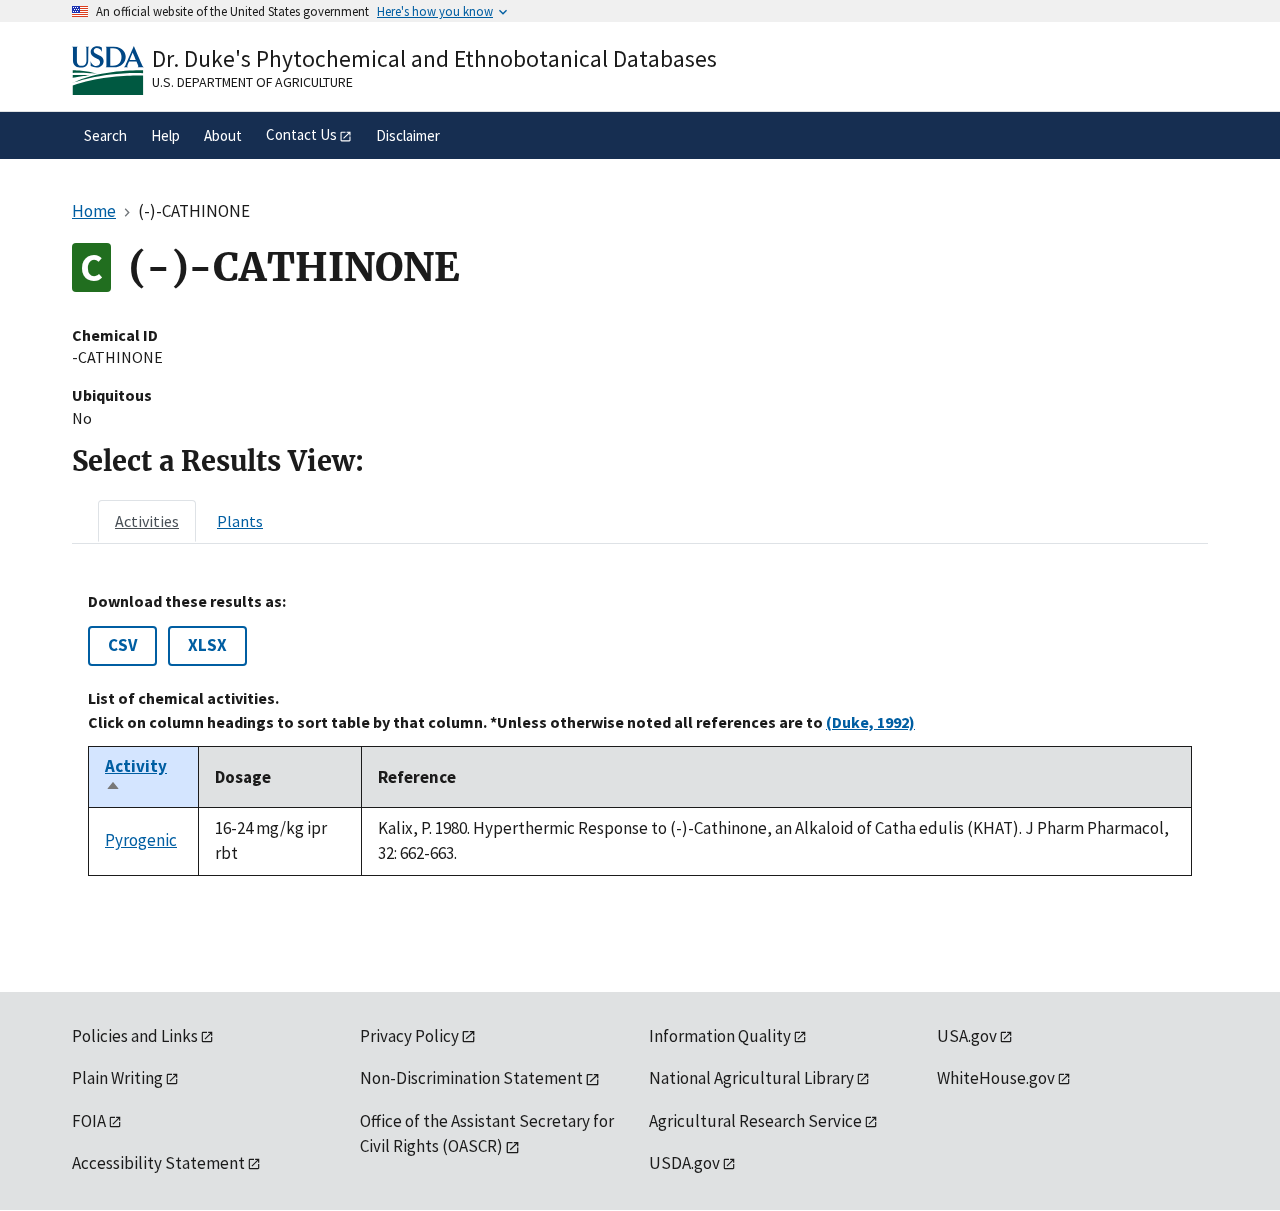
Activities (147, 521)
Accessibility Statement (158, 1163)
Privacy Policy (409, 1036)
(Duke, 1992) (870, 722)
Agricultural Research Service (755, 1121)
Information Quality (720, 1036)
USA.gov (967, 1036)
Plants (240, 521)
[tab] (147, 521)
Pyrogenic (141, 840)
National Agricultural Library (751, 1078)
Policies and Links (135, 1036)
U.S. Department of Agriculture (252, 82)
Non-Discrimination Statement (471, 1078)
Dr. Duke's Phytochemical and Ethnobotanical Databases (434, 58)
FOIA (89, 1121)
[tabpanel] (640, 734)
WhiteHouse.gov (996, 1078)
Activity (136, 777)
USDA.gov (684, 1163)
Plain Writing (117, 1078)
